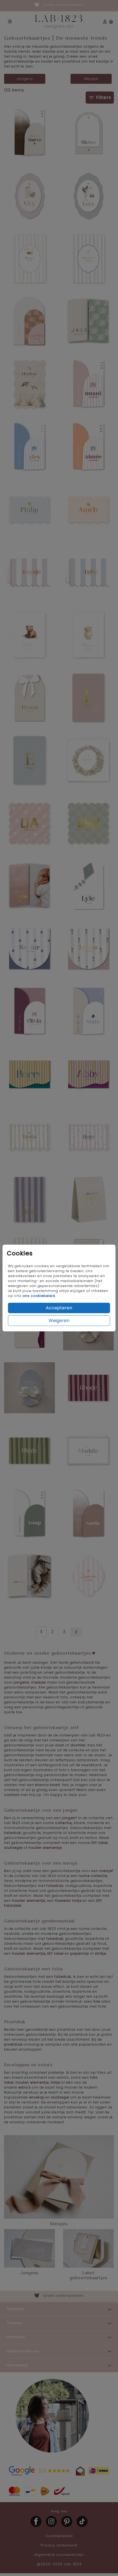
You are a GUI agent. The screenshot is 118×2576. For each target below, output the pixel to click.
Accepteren (59, 1308)
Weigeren (59, 1321)
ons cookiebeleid (39, 1296)
